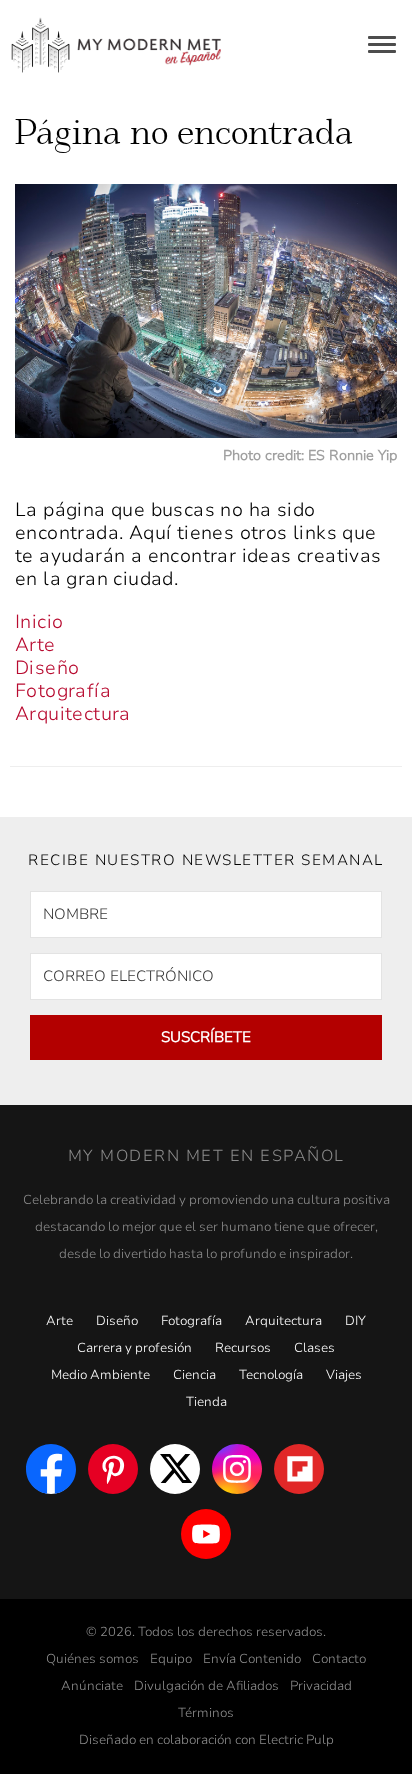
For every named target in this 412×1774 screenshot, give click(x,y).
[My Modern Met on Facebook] (51, 1469)
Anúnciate (92, 1686)
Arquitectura (73, 714)
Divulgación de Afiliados (206, 1686)
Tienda (206, 1402)
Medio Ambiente (100, 1375)
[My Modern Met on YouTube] (206, 1534)
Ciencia (194, 1375)
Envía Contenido (252, 1659)
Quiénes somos (92, 1659)
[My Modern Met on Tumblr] (361, 1469)
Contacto (339, 1659)
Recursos (243, 1348)
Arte (35, 645)
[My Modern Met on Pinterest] (113, 1469)
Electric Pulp (296, 1740)
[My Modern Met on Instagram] (237, 1469)
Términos (206, 1713)
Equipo (171, 1659)
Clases (314, 1348)
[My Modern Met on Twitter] (175, 1469)
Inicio (39, 622)
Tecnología (271, 1375)
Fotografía (63, 691)
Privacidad (321, 1686)
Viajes (344, 1375)
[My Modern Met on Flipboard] (299, 1469)
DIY (355, 1321)
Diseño (47, 668)
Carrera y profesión (134, 1348)
